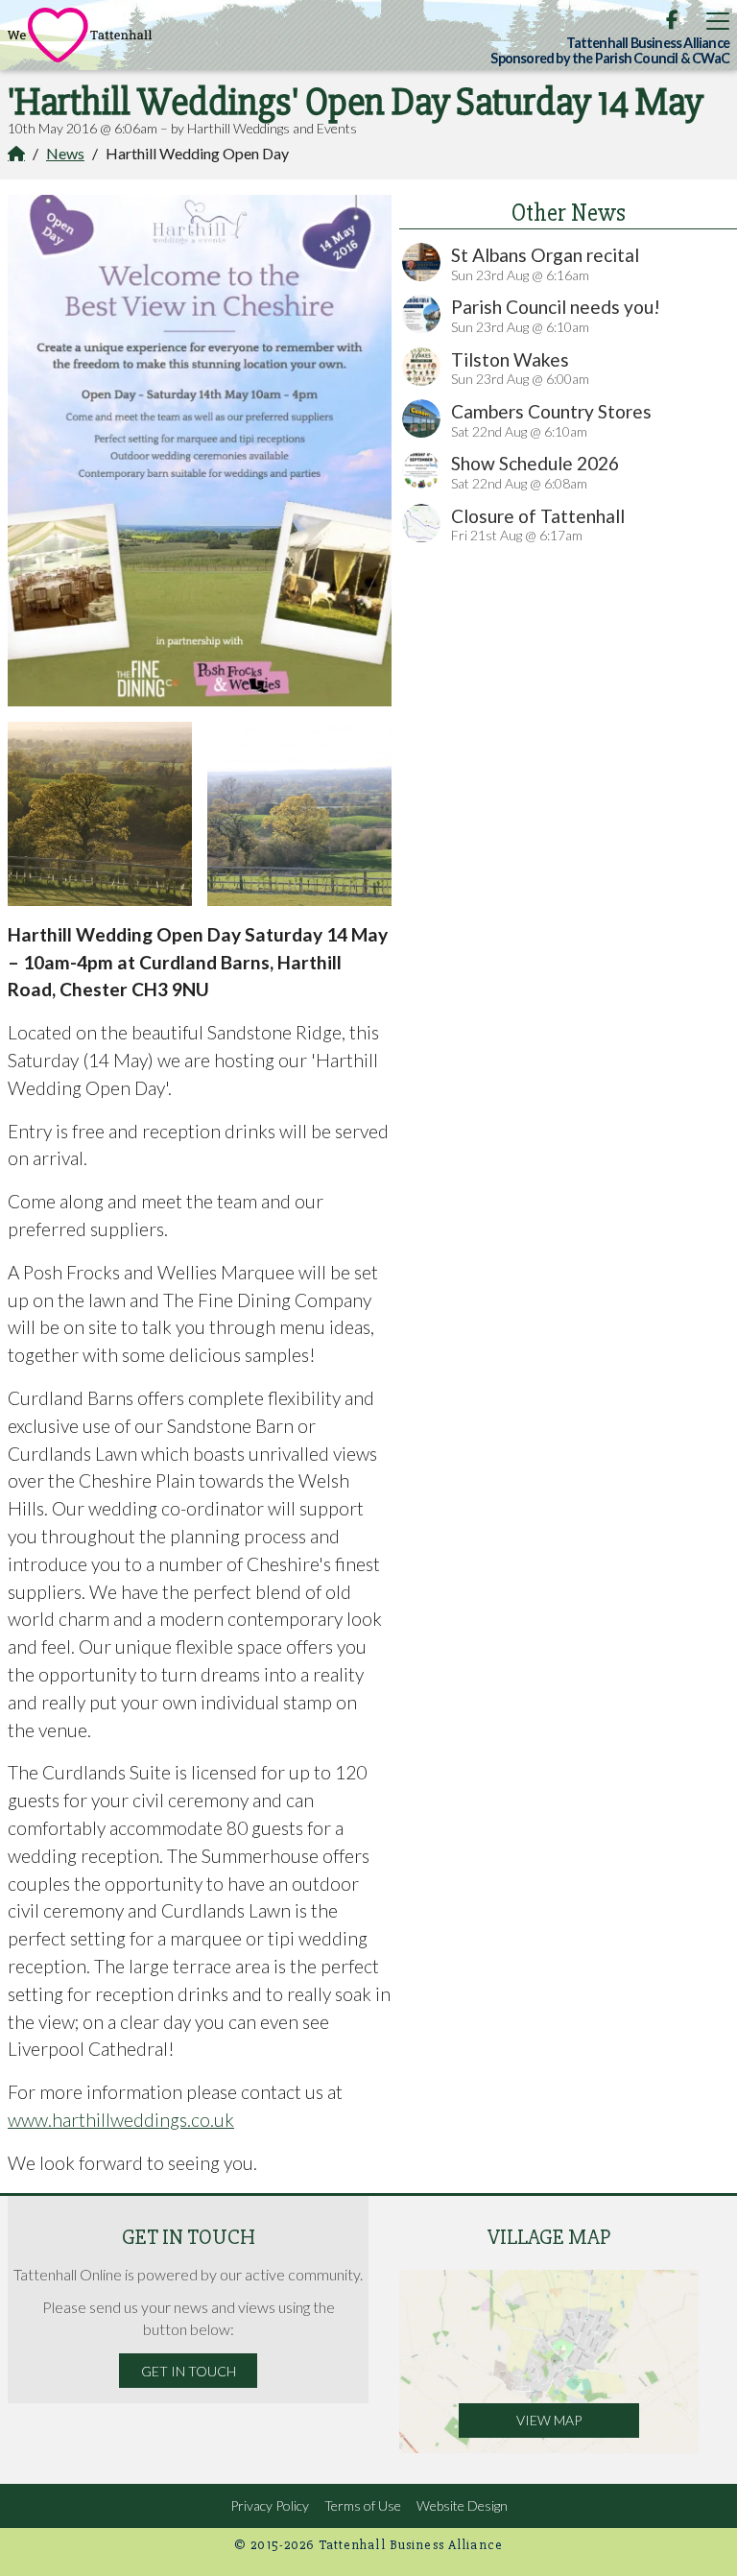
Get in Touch (189, 2371)
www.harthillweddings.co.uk (121, 2120)
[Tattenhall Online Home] (80, 35)
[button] (718, 21)
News (65, 153)
